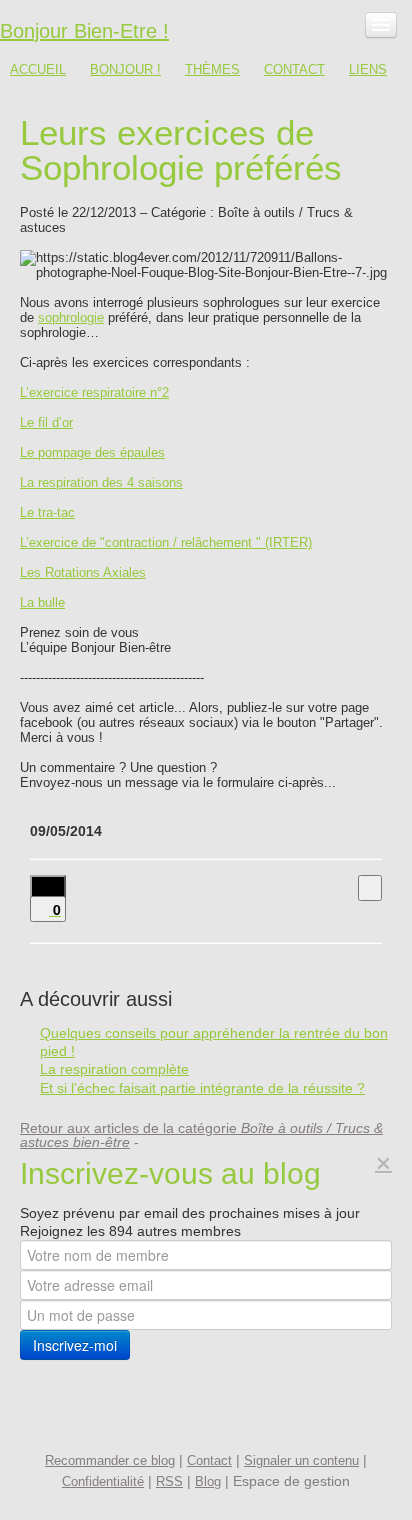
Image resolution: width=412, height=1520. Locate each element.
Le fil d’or (46, 422)
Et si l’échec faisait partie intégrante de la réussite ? (202, 1088)
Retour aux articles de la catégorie (201, 1135)
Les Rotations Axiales (83, 572)
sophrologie (71, 317)
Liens (368, 69)
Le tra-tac (47, 512)
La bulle (42, 602)
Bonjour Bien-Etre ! (84, 31)
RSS (169, 1481)
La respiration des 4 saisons (101, 482)
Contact (294, 69)
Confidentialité (103, 1481)
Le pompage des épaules (92, 452)
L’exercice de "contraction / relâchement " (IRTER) (166, 542)
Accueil (38, 69)
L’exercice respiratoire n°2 (94, 392)
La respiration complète (114, 1069)
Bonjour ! (125, 69)
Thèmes (212, 69)
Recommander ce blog (110, 1460)
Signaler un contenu (301, 1460)
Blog (208, 1481)
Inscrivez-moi (75, 1345)
